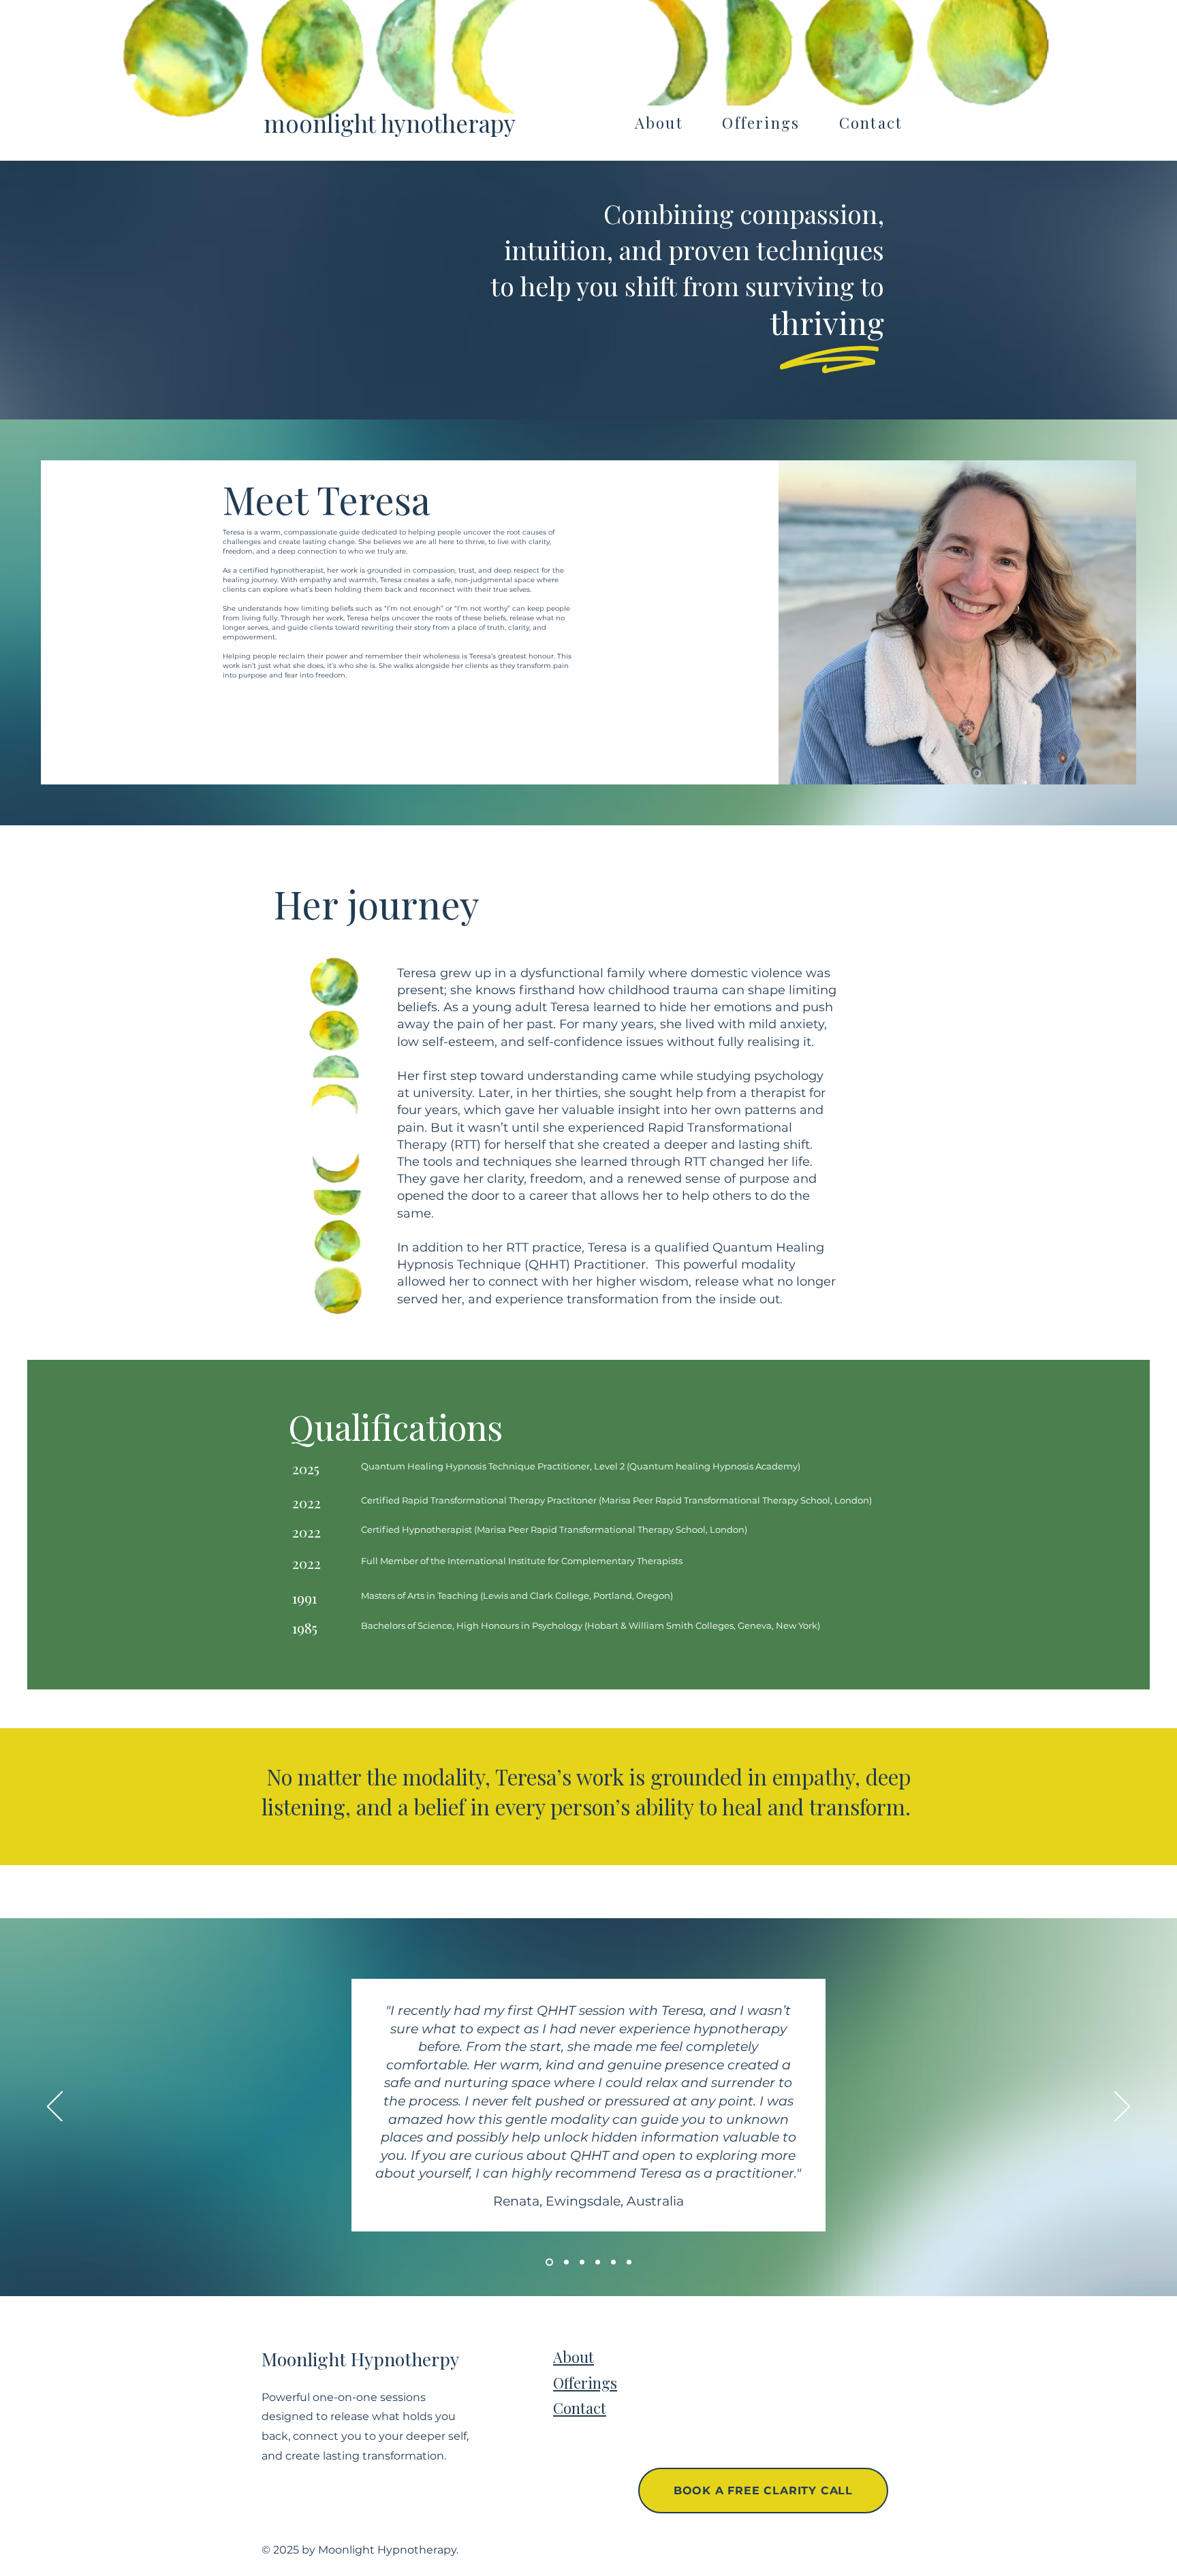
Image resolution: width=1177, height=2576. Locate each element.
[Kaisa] (598, 2262)
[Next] (1122, 2108)
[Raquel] (565, 2262)
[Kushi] (582, 2262)
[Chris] (629, 2262)
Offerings (585, 2383)
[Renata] (548, 2262)
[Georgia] (613, 2262)
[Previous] (55, 2108)
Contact (580, 2408)
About (574, 2357)
